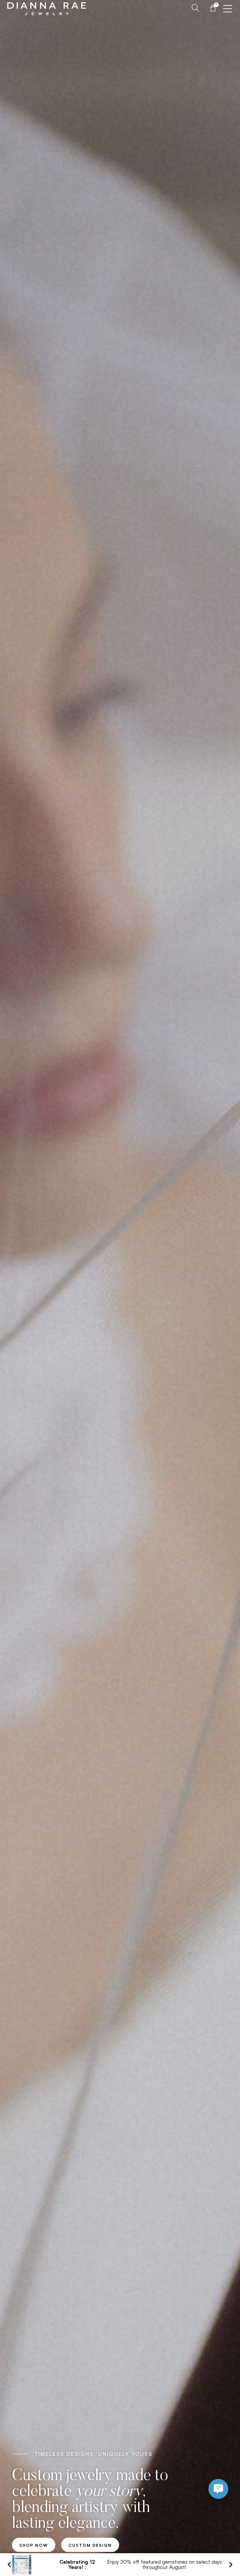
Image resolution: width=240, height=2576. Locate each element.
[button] (9, 2564)
